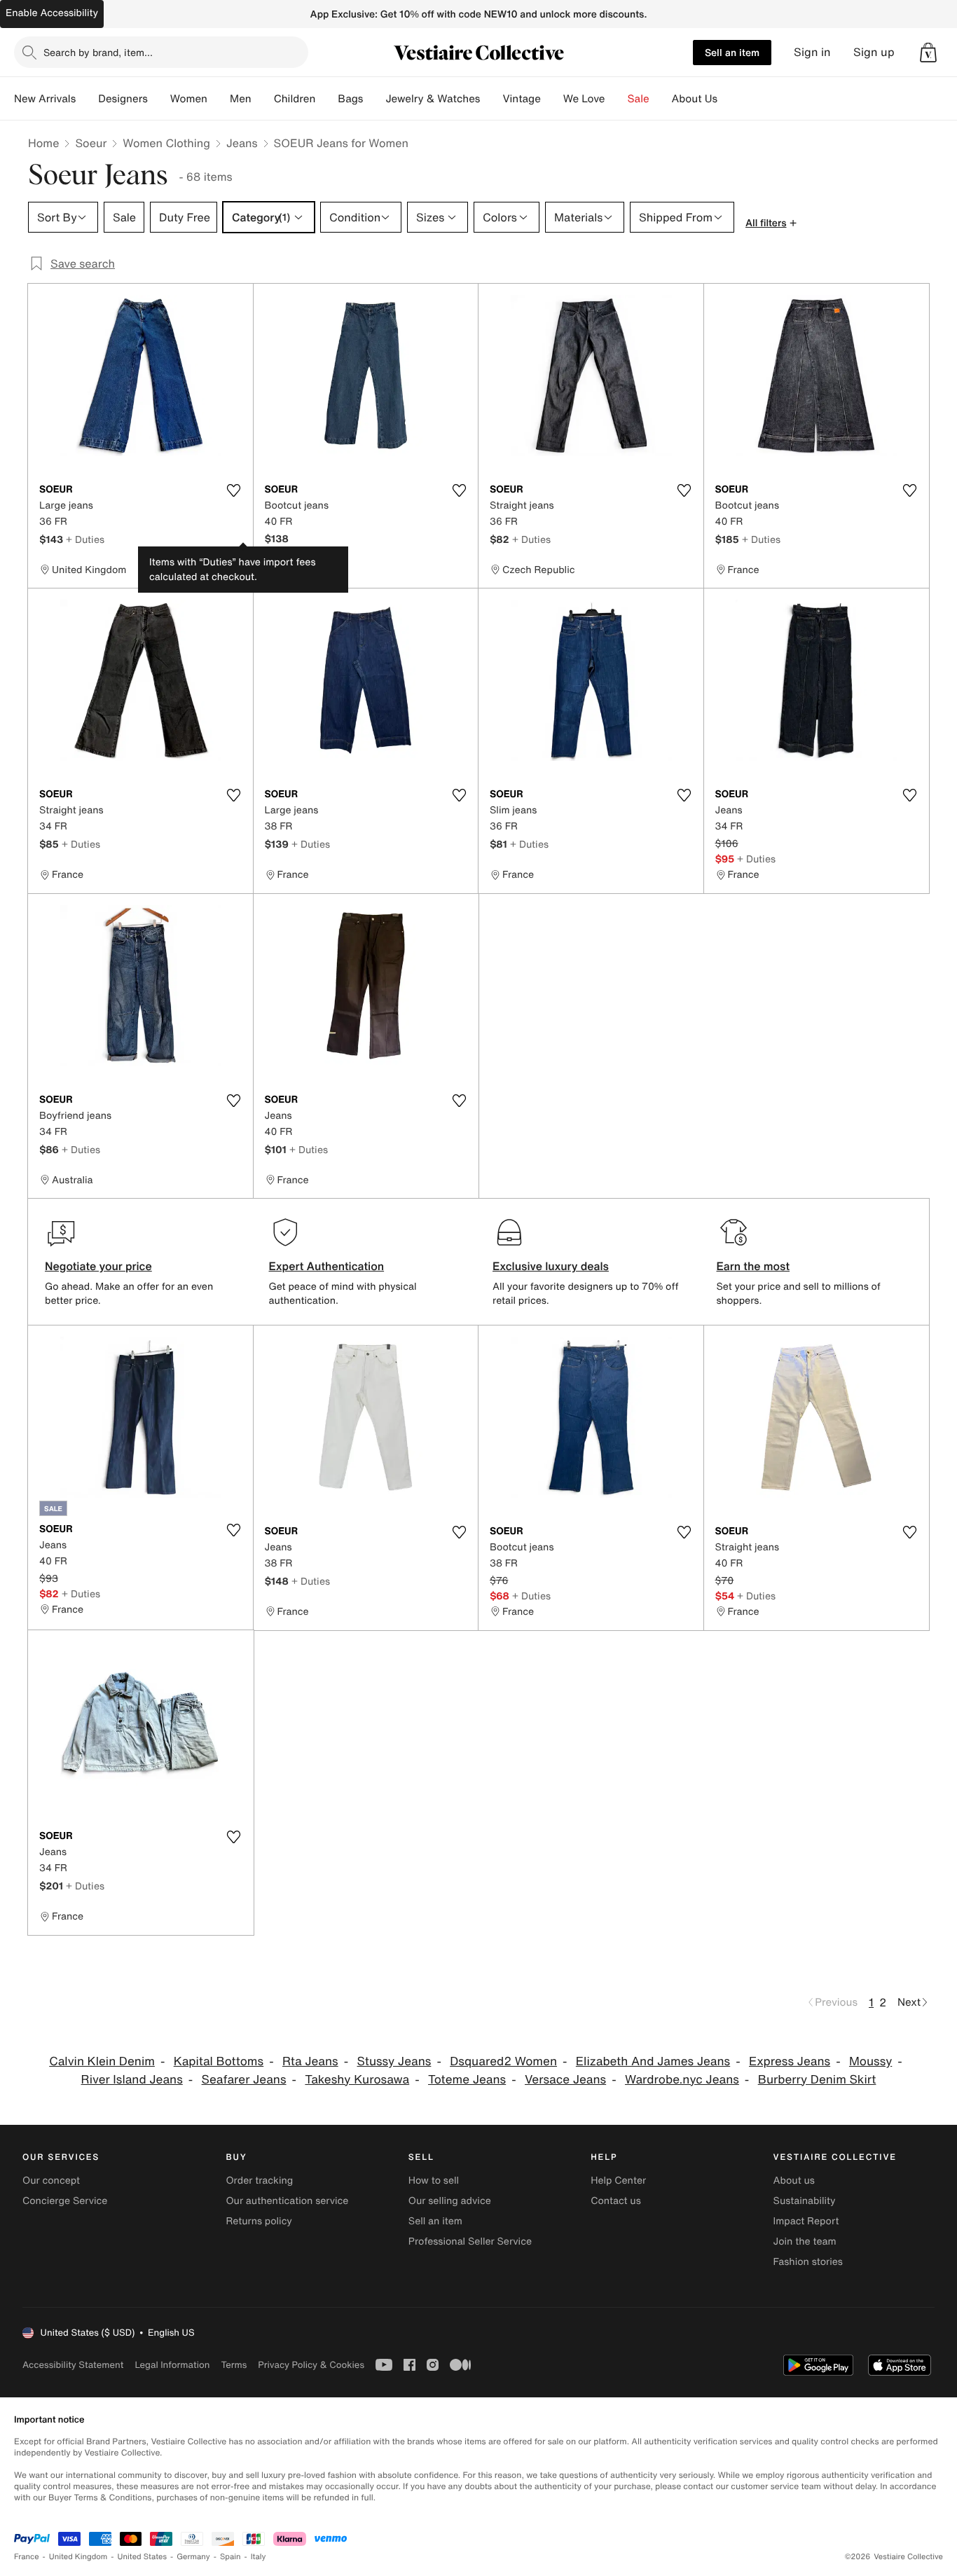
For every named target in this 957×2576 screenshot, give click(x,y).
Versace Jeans (565, 2080)
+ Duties (85, 539)
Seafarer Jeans (244, 2080)
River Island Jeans (132, 2080)
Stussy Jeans (394, 2061)
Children (295, 99)
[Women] (219, 99)
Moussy (870, 2061)
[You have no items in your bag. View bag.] (928, 53)
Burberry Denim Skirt (817, 2080)
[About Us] (729, 99)
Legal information (172, 2365)
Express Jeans (790, 2061)
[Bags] (374, 99)
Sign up (874, 52)
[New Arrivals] (87, 99)
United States (143, 2557)
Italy (259, 2557)
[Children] (326, 99)
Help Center (618, 2181)
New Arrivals (45, 99)
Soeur (91, 143)
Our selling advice (450, 2201)
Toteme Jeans (467, 2080)
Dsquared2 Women (503, 2061)
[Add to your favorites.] (234, 490)
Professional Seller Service (470, 2241)
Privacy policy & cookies (311, 2365)
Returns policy (259, 2221)
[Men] (263, 99)
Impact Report (806, 2221)
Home (43, 143)
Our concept (51, 2181)
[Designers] (159, 99)
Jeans (242, 143)
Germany (193, 2557)
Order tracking (259, 2181)
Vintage (521, 99)
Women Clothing (166, 143)
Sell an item (732, 52)
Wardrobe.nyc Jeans (682, 2080)
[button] (928, 53)
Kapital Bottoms (219, 2061)
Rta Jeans (310, 2061)
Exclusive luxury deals (551, 1266)
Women (189, 99)
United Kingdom (78, 2557)
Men (241, 99)
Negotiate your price (98, 1266)
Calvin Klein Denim (102, 2061)
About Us (695, 99)
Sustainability (805, 2201)
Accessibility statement (73, 2365)
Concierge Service (65, 2201)
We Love (584, 99)
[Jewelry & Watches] (491, 99)
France (27, 2557)
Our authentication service (287, 2201)
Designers (123, 99)
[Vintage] (552, 99)
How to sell (434, 2181)
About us (794, 2181)
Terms (234, 2365)
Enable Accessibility (52, 13)
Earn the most (753, 1266)
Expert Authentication (327, 1266)
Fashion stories (808, 2262)
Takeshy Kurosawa (357, 2080)
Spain (230, 2557)
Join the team (805, 2241)
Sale (639, 99)
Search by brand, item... (98, 52)
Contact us (616, 2201)
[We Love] (617, 99)
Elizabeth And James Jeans (653, 2061)
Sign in (812, 52)
